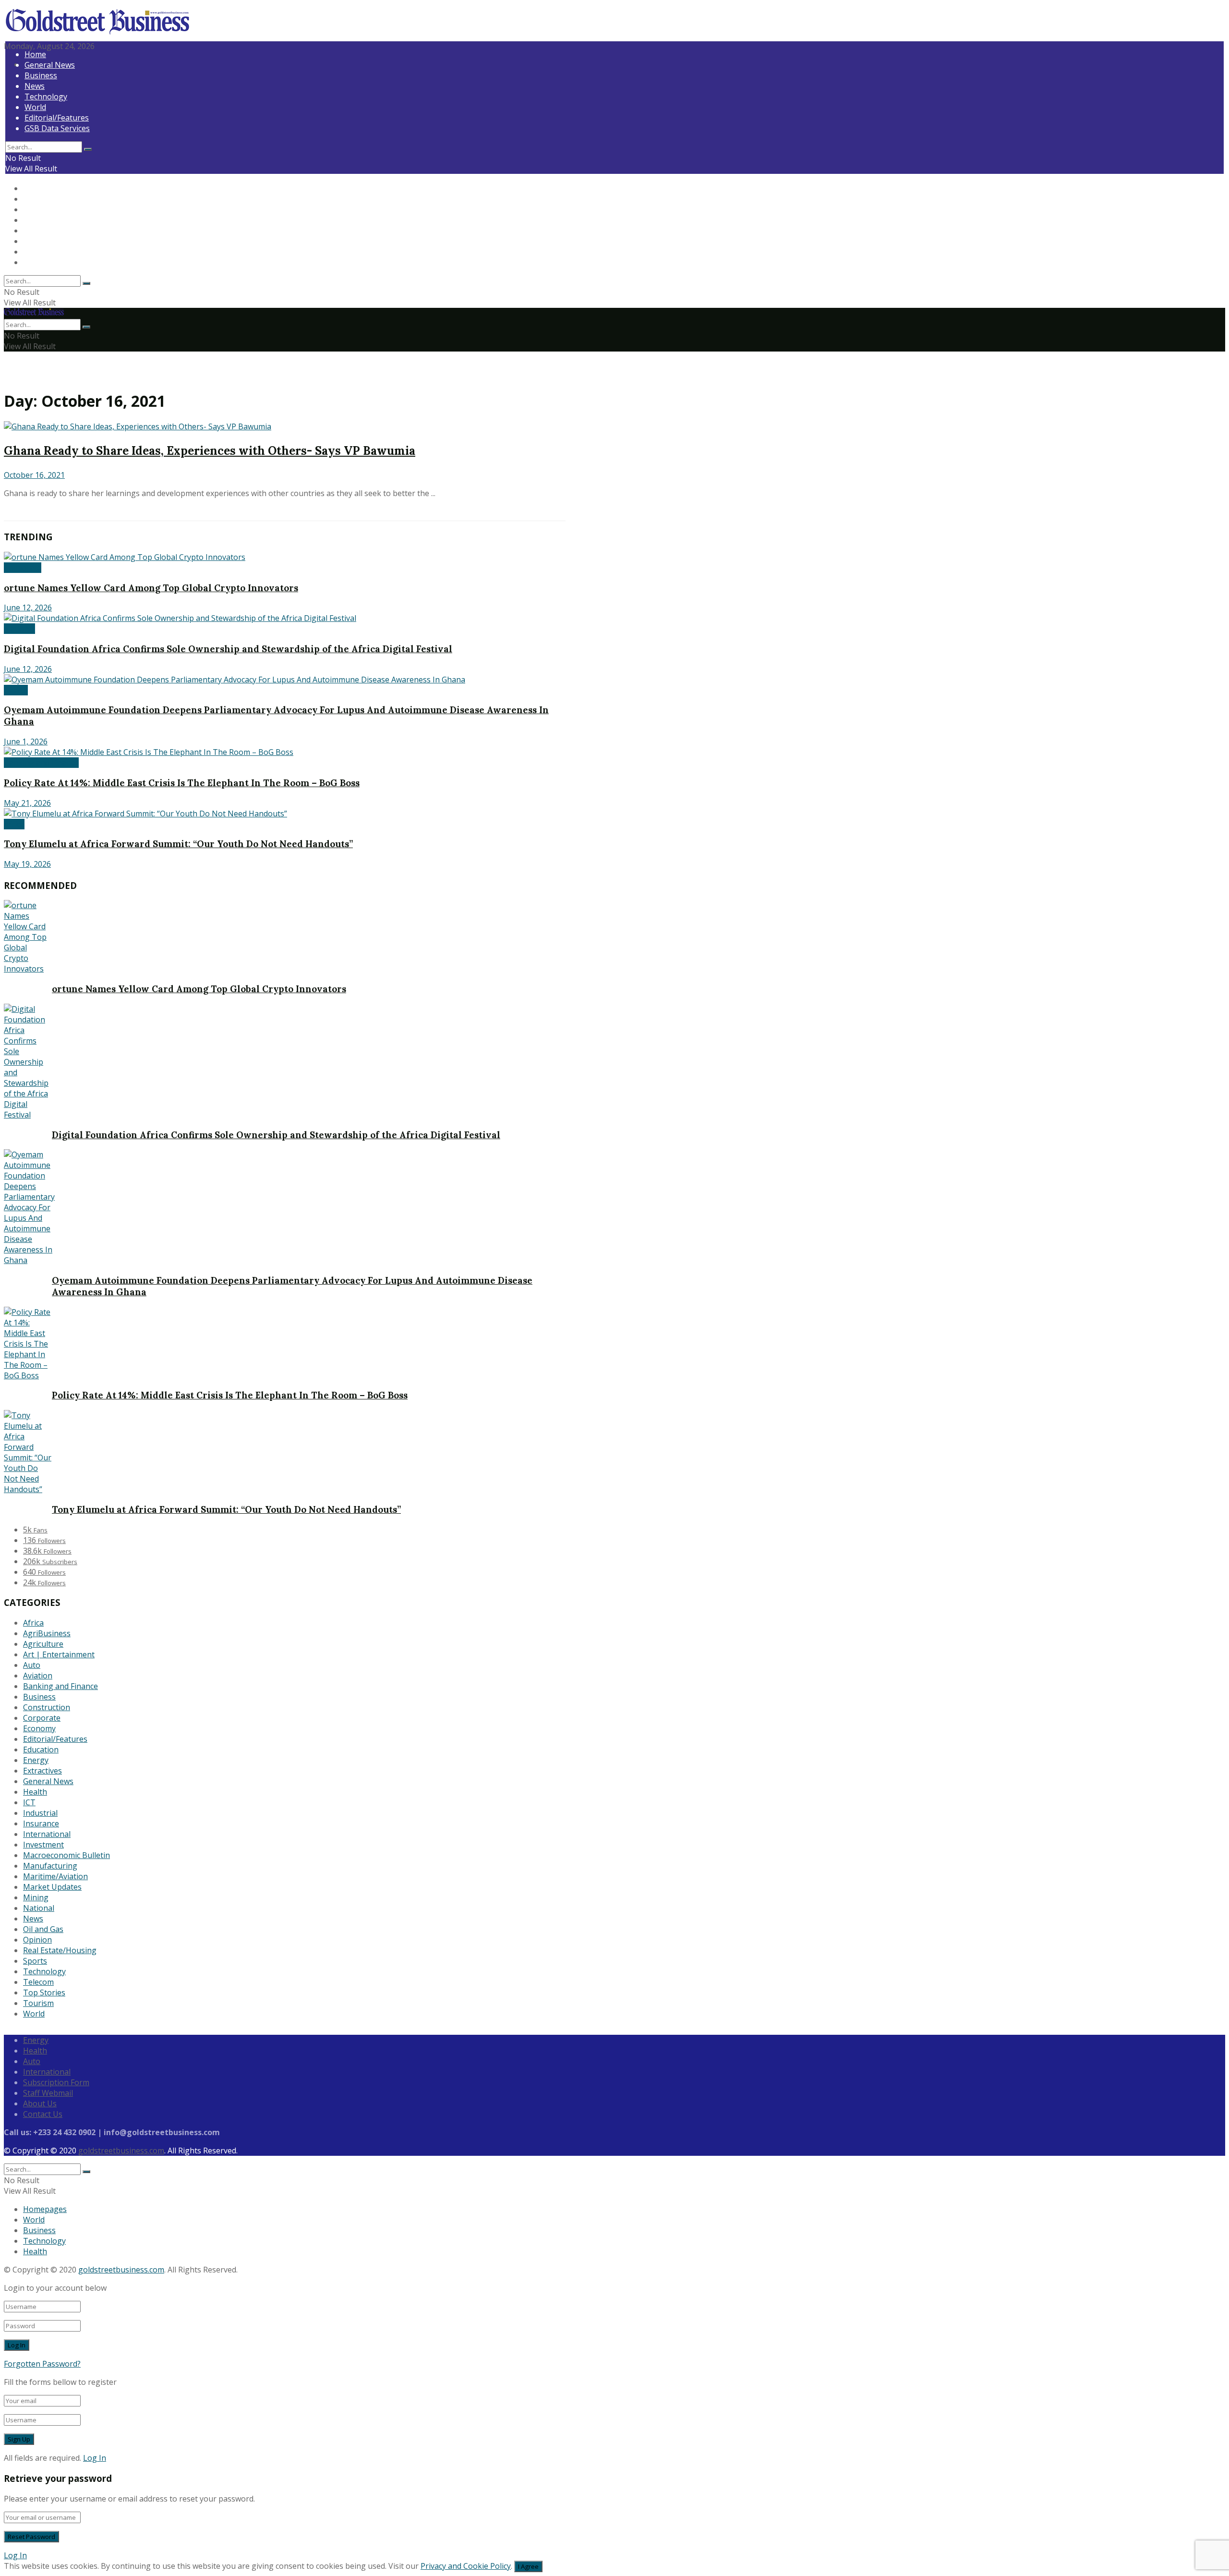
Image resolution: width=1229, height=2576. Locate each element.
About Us (40, 2103)
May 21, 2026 (27, 803)
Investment (43, 1845)
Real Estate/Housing (60, 1950)
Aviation (38, 1676)
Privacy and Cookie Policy (466, 2566)
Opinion (37, 1940)
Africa (14, 824)
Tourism (38, 2003)
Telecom (38, 1982)
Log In (95, 2458)
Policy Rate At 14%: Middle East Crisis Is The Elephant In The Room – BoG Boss (182, 783)
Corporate (23, 568)
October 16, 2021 (34, 475)
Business (41, 75)
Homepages (45, 2209)
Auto (32, 1665)
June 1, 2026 (26, 741)
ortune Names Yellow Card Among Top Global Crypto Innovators (151, 588)
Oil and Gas (43, 1929)
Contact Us (43, 2114)
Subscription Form (56, 2082)
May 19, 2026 (27, 864)
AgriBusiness (47, 1633)
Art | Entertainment (59, 1654)
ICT (29, 1802)
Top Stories (44, 1993)
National (19, 629)
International (47, 1834)
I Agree (528, 2566)
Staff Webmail (48, 2093)
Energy (36, 1760)
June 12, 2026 (28, 608)
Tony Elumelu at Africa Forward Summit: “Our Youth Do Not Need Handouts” (178, 844)
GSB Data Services (57, 128)
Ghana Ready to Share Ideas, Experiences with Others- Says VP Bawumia (210, 451)
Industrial (40, 1813)
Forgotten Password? (42, 2364)
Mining (36, 1897)
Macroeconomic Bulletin (66, 1855)
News (35, 86)
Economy (39, 1728)
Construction (47, 1707)
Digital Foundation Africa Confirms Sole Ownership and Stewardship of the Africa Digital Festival (228, 649)
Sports (35, 1961)
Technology (46, 97)
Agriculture (43, 1644)
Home (35, 54)
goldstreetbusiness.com (121, 2151)
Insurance (41, 1823)
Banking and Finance (41, 763)
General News (50, 65)
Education (41, 1750)
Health (16, 690)
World (35, 107)
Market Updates (52, 1887)
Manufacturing (50, 1866)
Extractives (42, 1771)
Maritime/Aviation (55, 1876)
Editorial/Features (57, 118)
